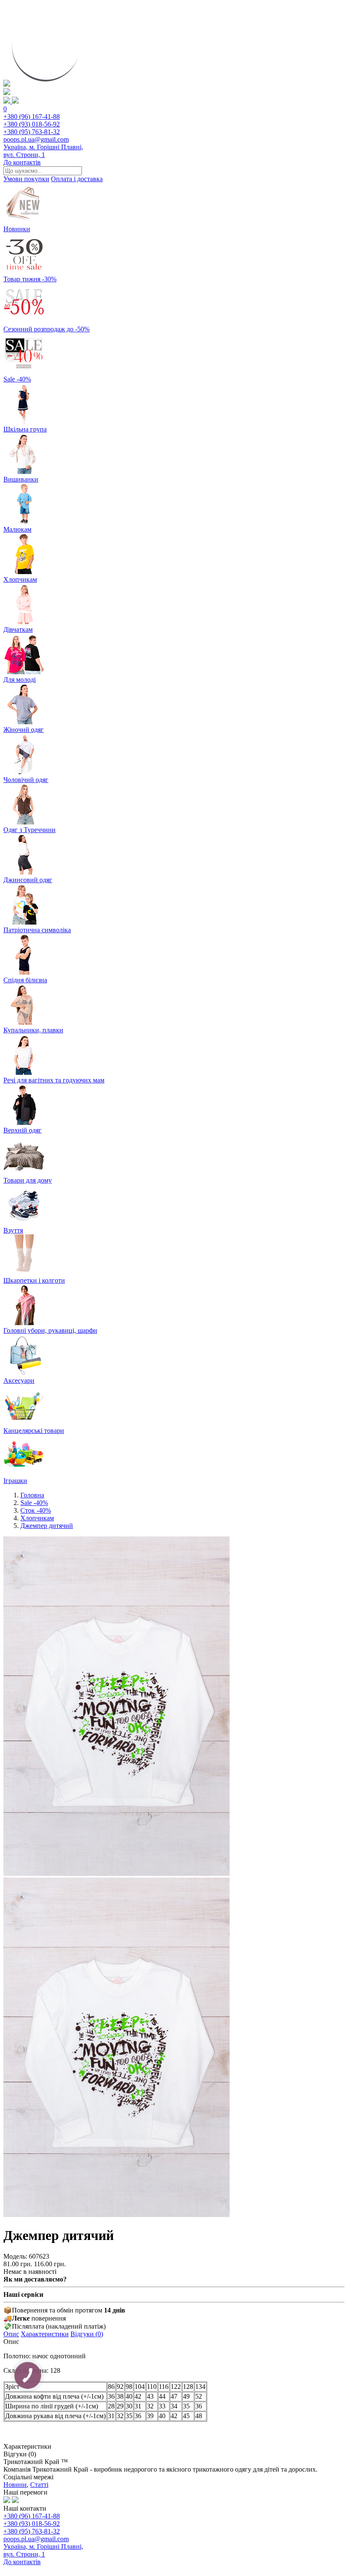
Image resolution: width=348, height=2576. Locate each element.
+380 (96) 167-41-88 (32, 116)
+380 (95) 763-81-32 (32, 132)
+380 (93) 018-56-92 (32, 124)
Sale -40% (34, 1503)
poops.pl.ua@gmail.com (36, 139)
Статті (39, 2485)
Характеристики (45, 2334)
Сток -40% (36, 1510)
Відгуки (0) (87, 2334)
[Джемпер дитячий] (116, 1874)
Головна (32, 1495)
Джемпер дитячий (47, 1526)
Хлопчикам (37, 1518)
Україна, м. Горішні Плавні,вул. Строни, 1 (43, 151)
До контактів (22, 162)
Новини (15, 2485)
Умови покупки (26, 179)
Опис (11, 2334)
